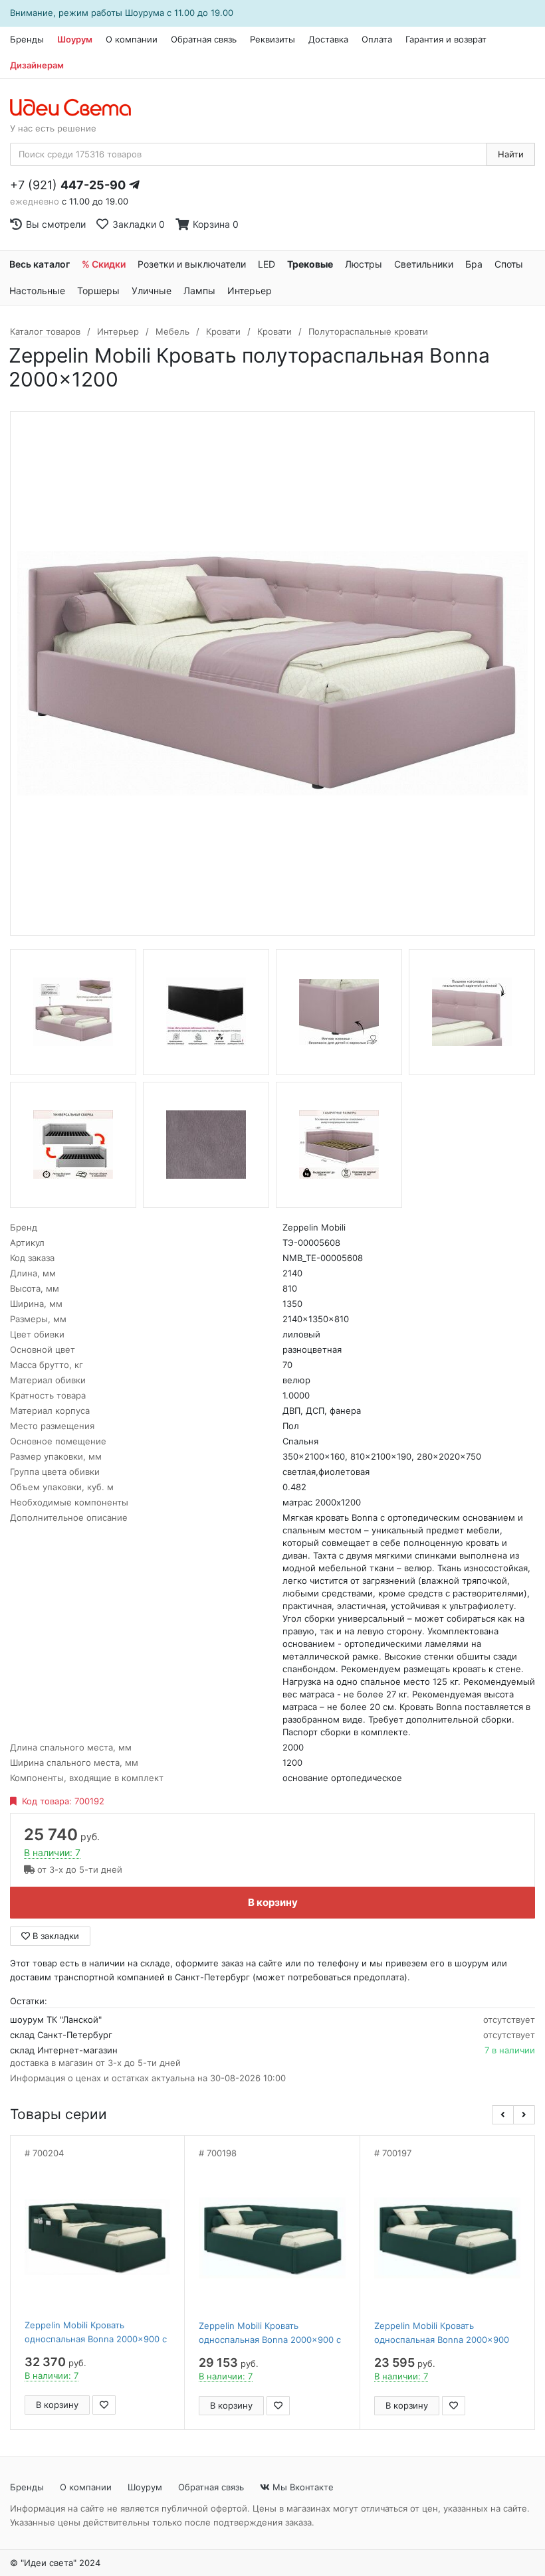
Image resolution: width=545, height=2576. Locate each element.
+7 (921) (68, 185)
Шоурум (75, 39)
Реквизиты (272, 39)
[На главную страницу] (77, 108)
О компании (132, 39)
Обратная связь (204, 39)
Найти (511, 154)
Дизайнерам (37, 65)
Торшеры (98, 291)
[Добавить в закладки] (104, 2405)
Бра (474, 264)
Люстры (364, 264)
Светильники (424, 264)
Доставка (328, 39)
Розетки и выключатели (192, 264)
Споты (509, 264)
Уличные (152, 291)
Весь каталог (40, 264)
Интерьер (250, 291)
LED (267, 264)
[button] (503, 2115)
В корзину (273, 1902)
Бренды (27, 39)
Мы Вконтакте (302, 2487)
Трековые (310, 264)
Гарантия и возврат (446, 39)
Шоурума (145, 13)
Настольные (37, 291)
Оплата (377, 39)
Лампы (199, 291)
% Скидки (104, 264)
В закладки (54, 1936)
